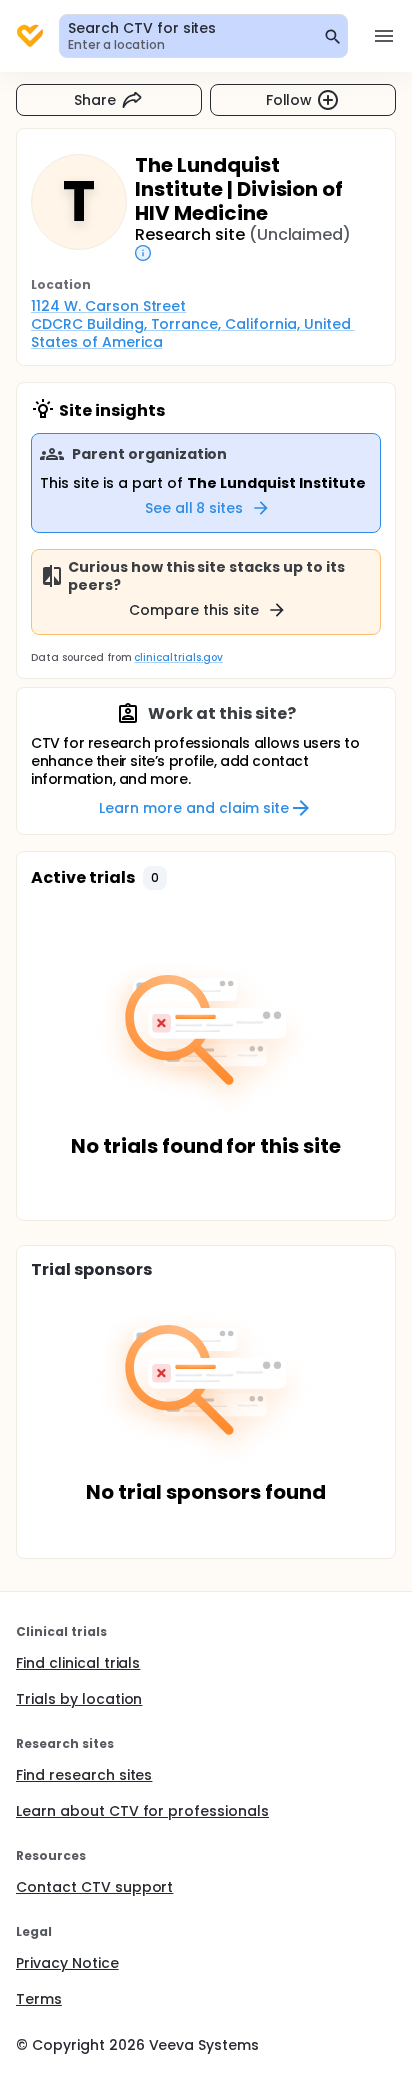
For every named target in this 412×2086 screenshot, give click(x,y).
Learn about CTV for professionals (142, 1811)
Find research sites (84, 1775)
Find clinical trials (78, 1663)
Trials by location (79, 1699)
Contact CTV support (94, 1887)
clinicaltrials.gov (178, 657)
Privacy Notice (67, 1963)
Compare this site (194, 610)
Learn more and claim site (193, 808)
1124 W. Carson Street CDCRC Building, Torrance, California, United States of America (193, 324)
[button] (155, 878)
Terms (39, 1999)
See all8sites (194, 508)
